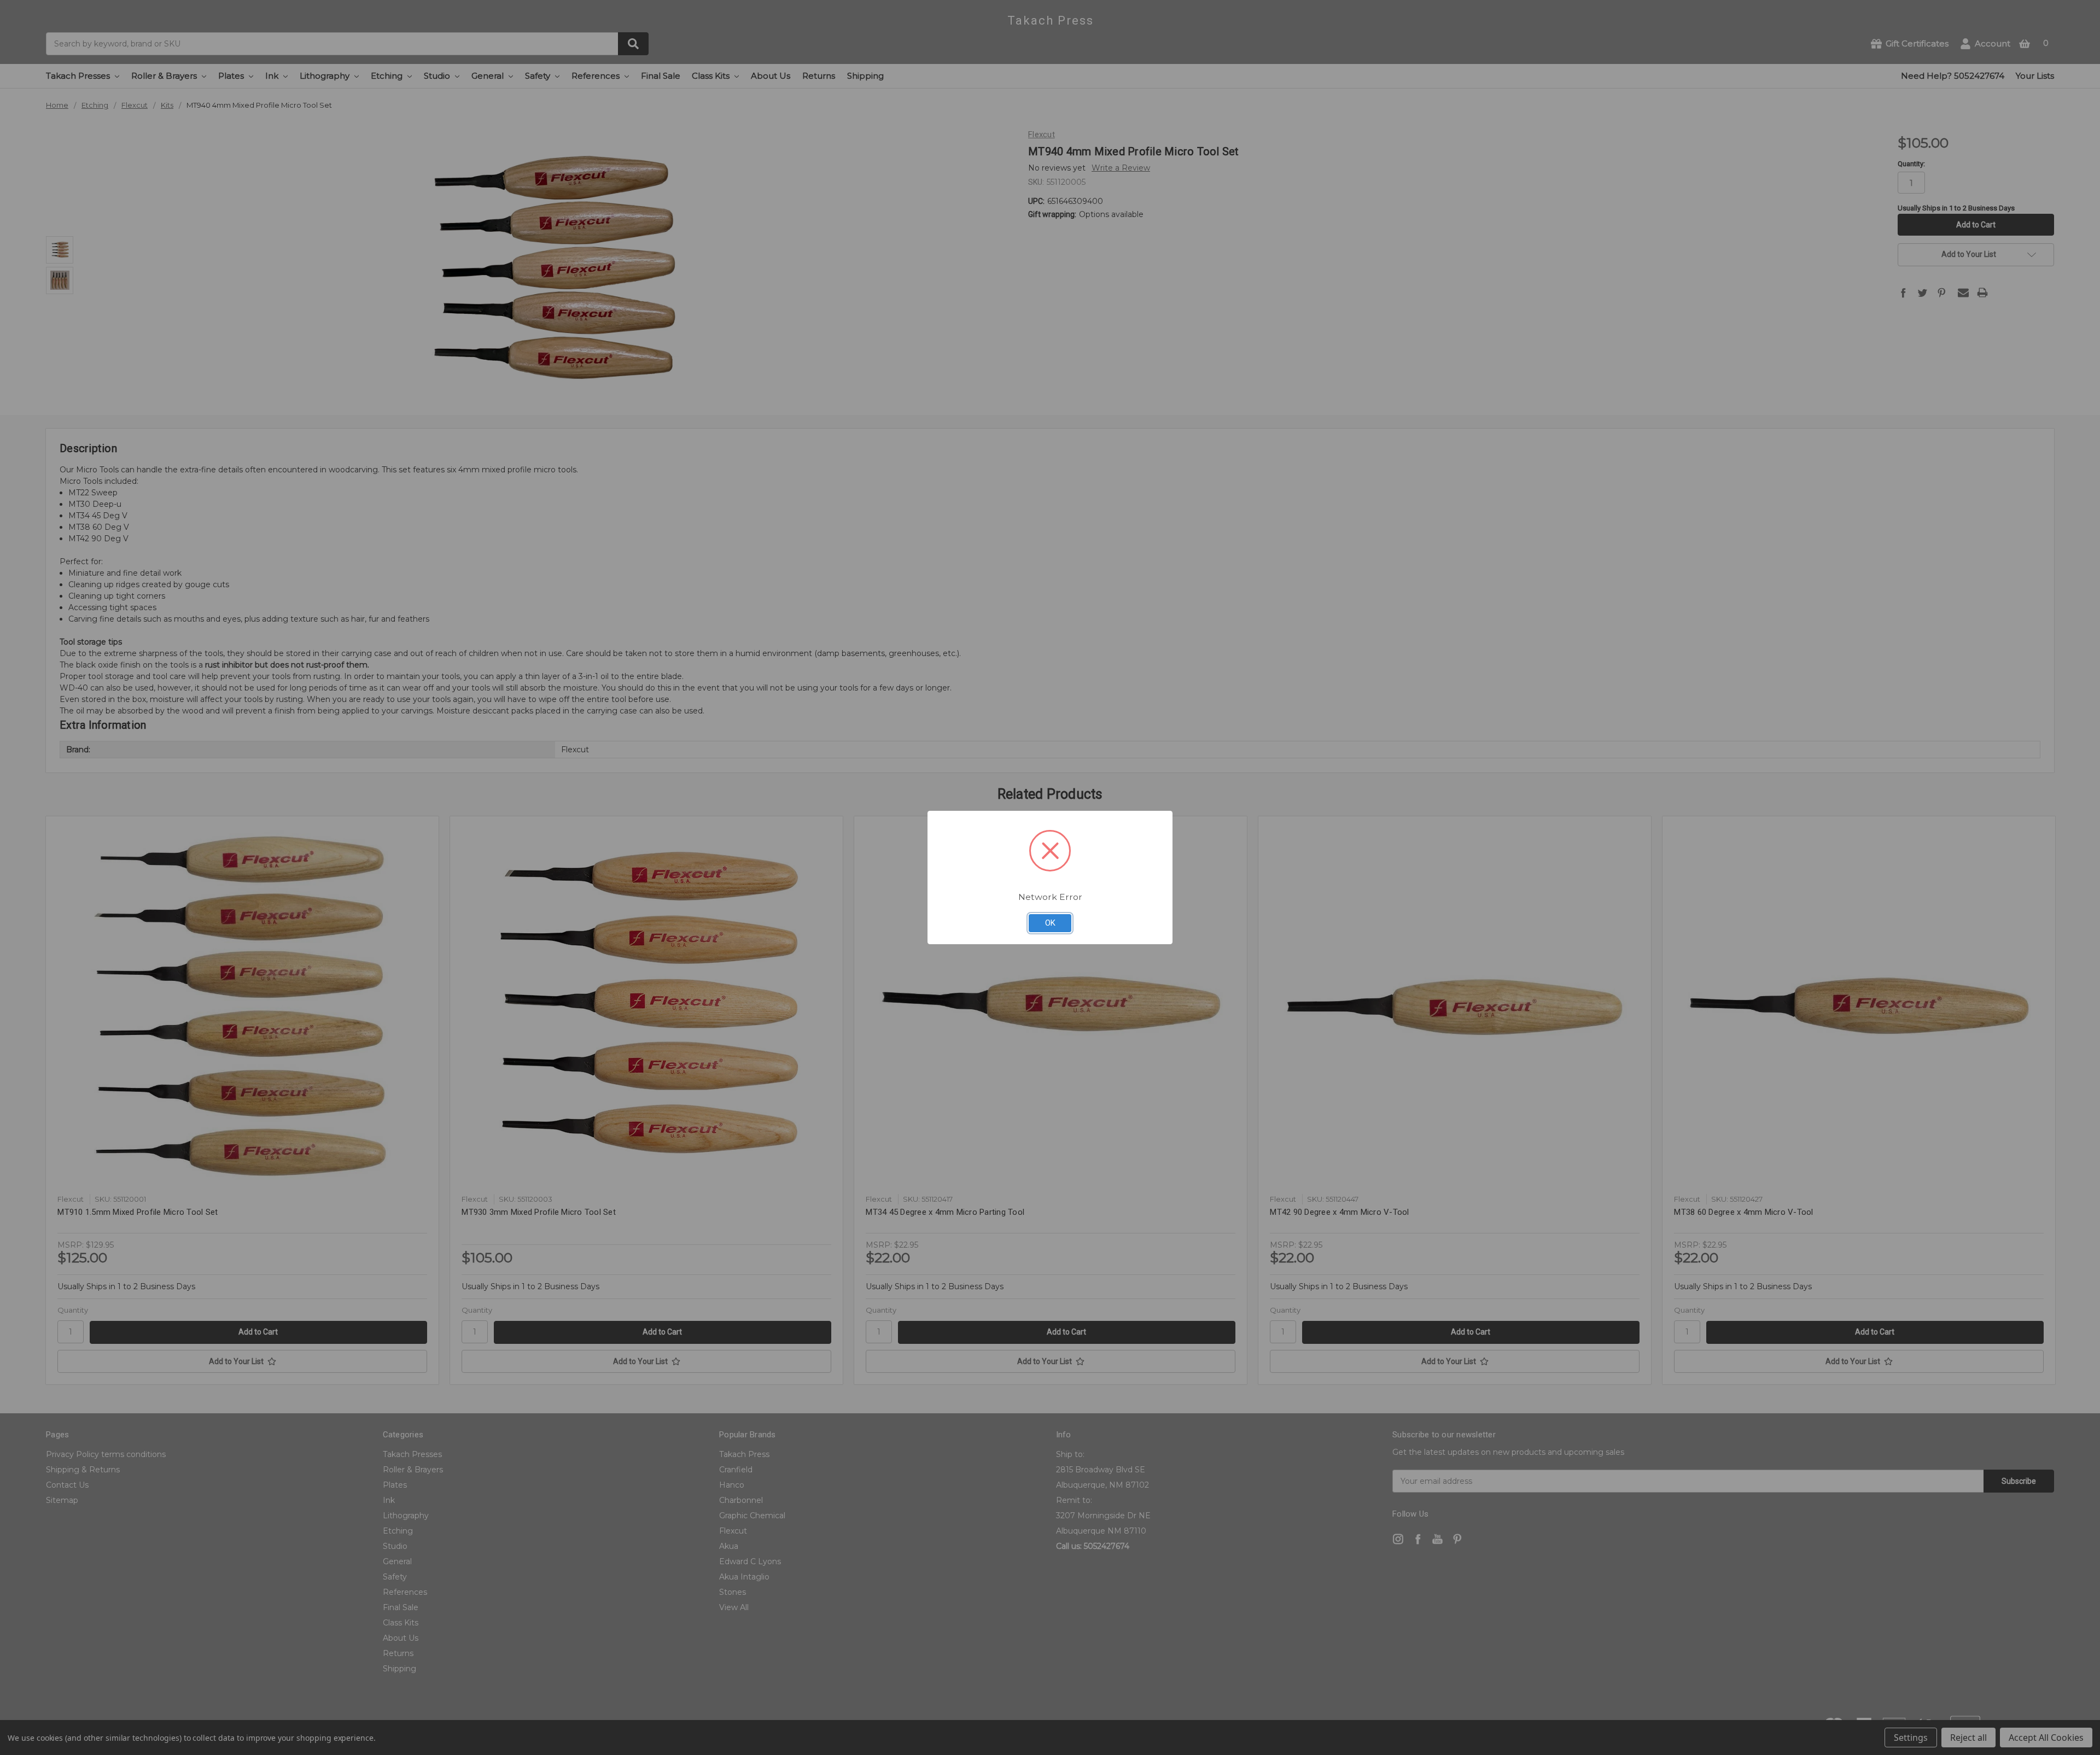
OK (1050, 923)
